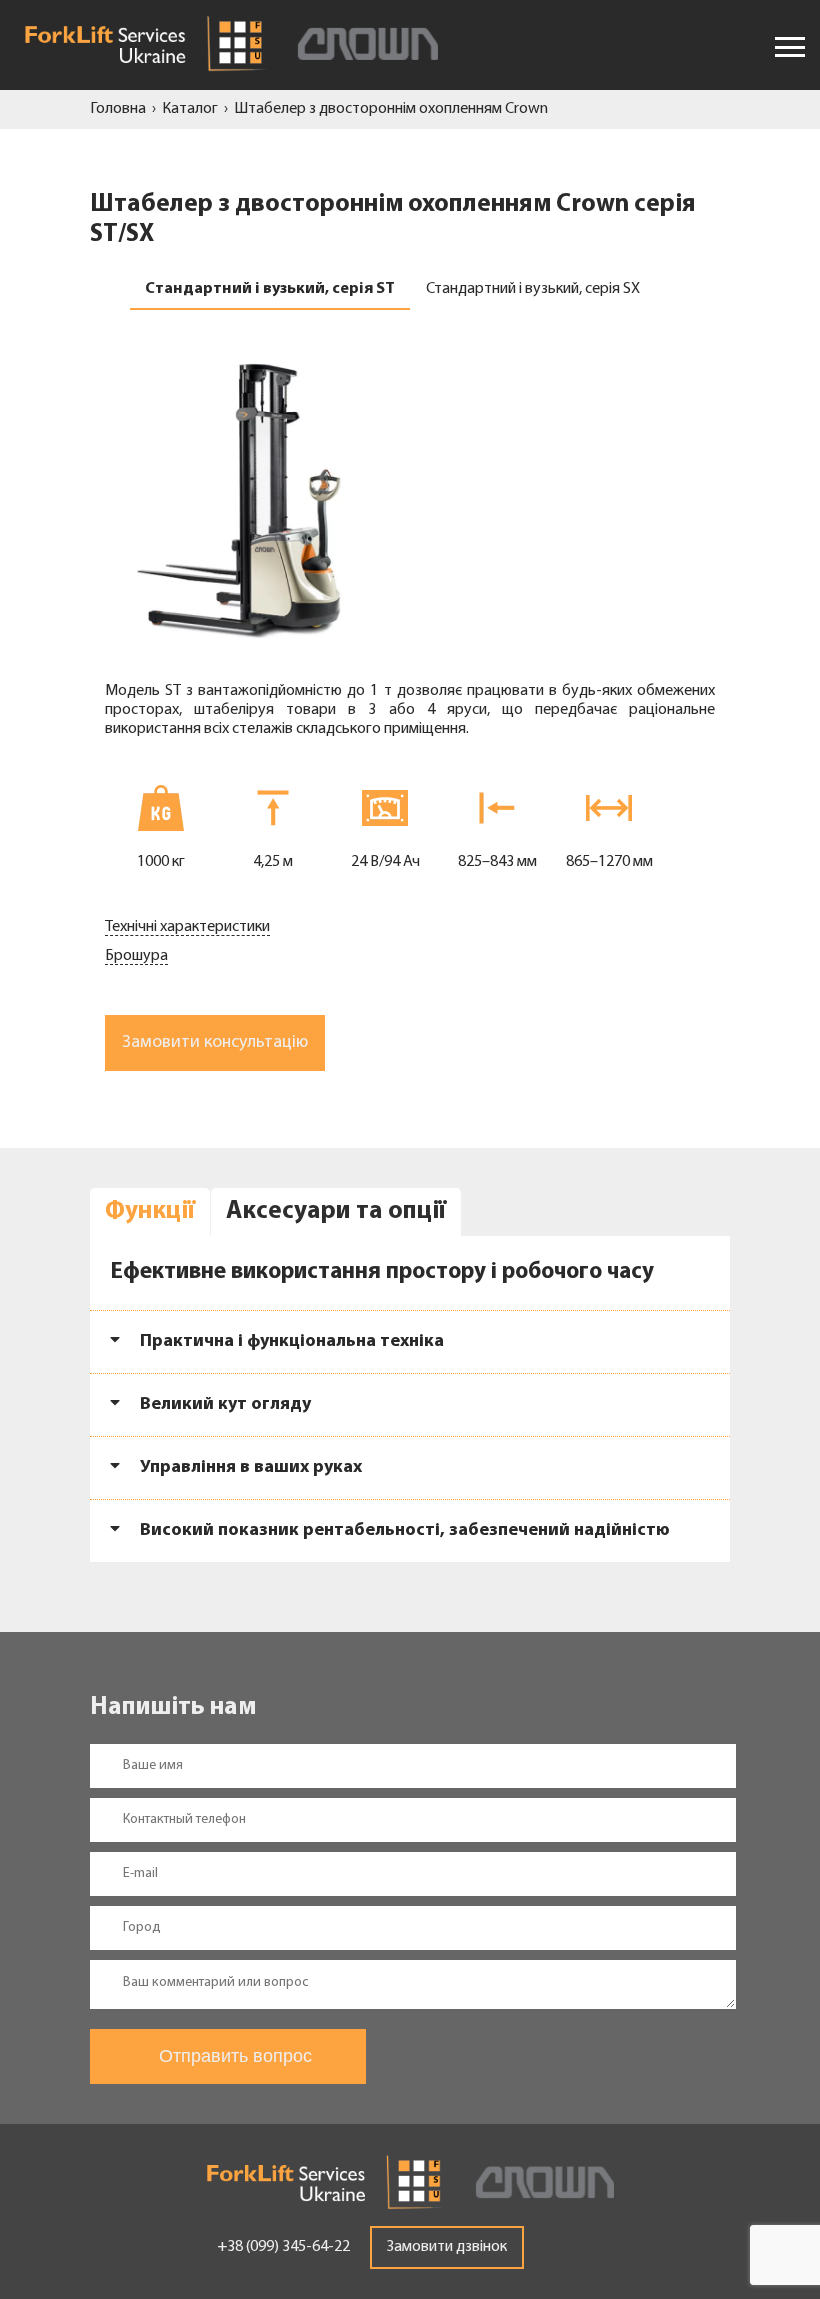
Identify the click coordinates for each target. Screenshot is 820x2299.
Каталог (190, 109)
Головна (118, 109)
